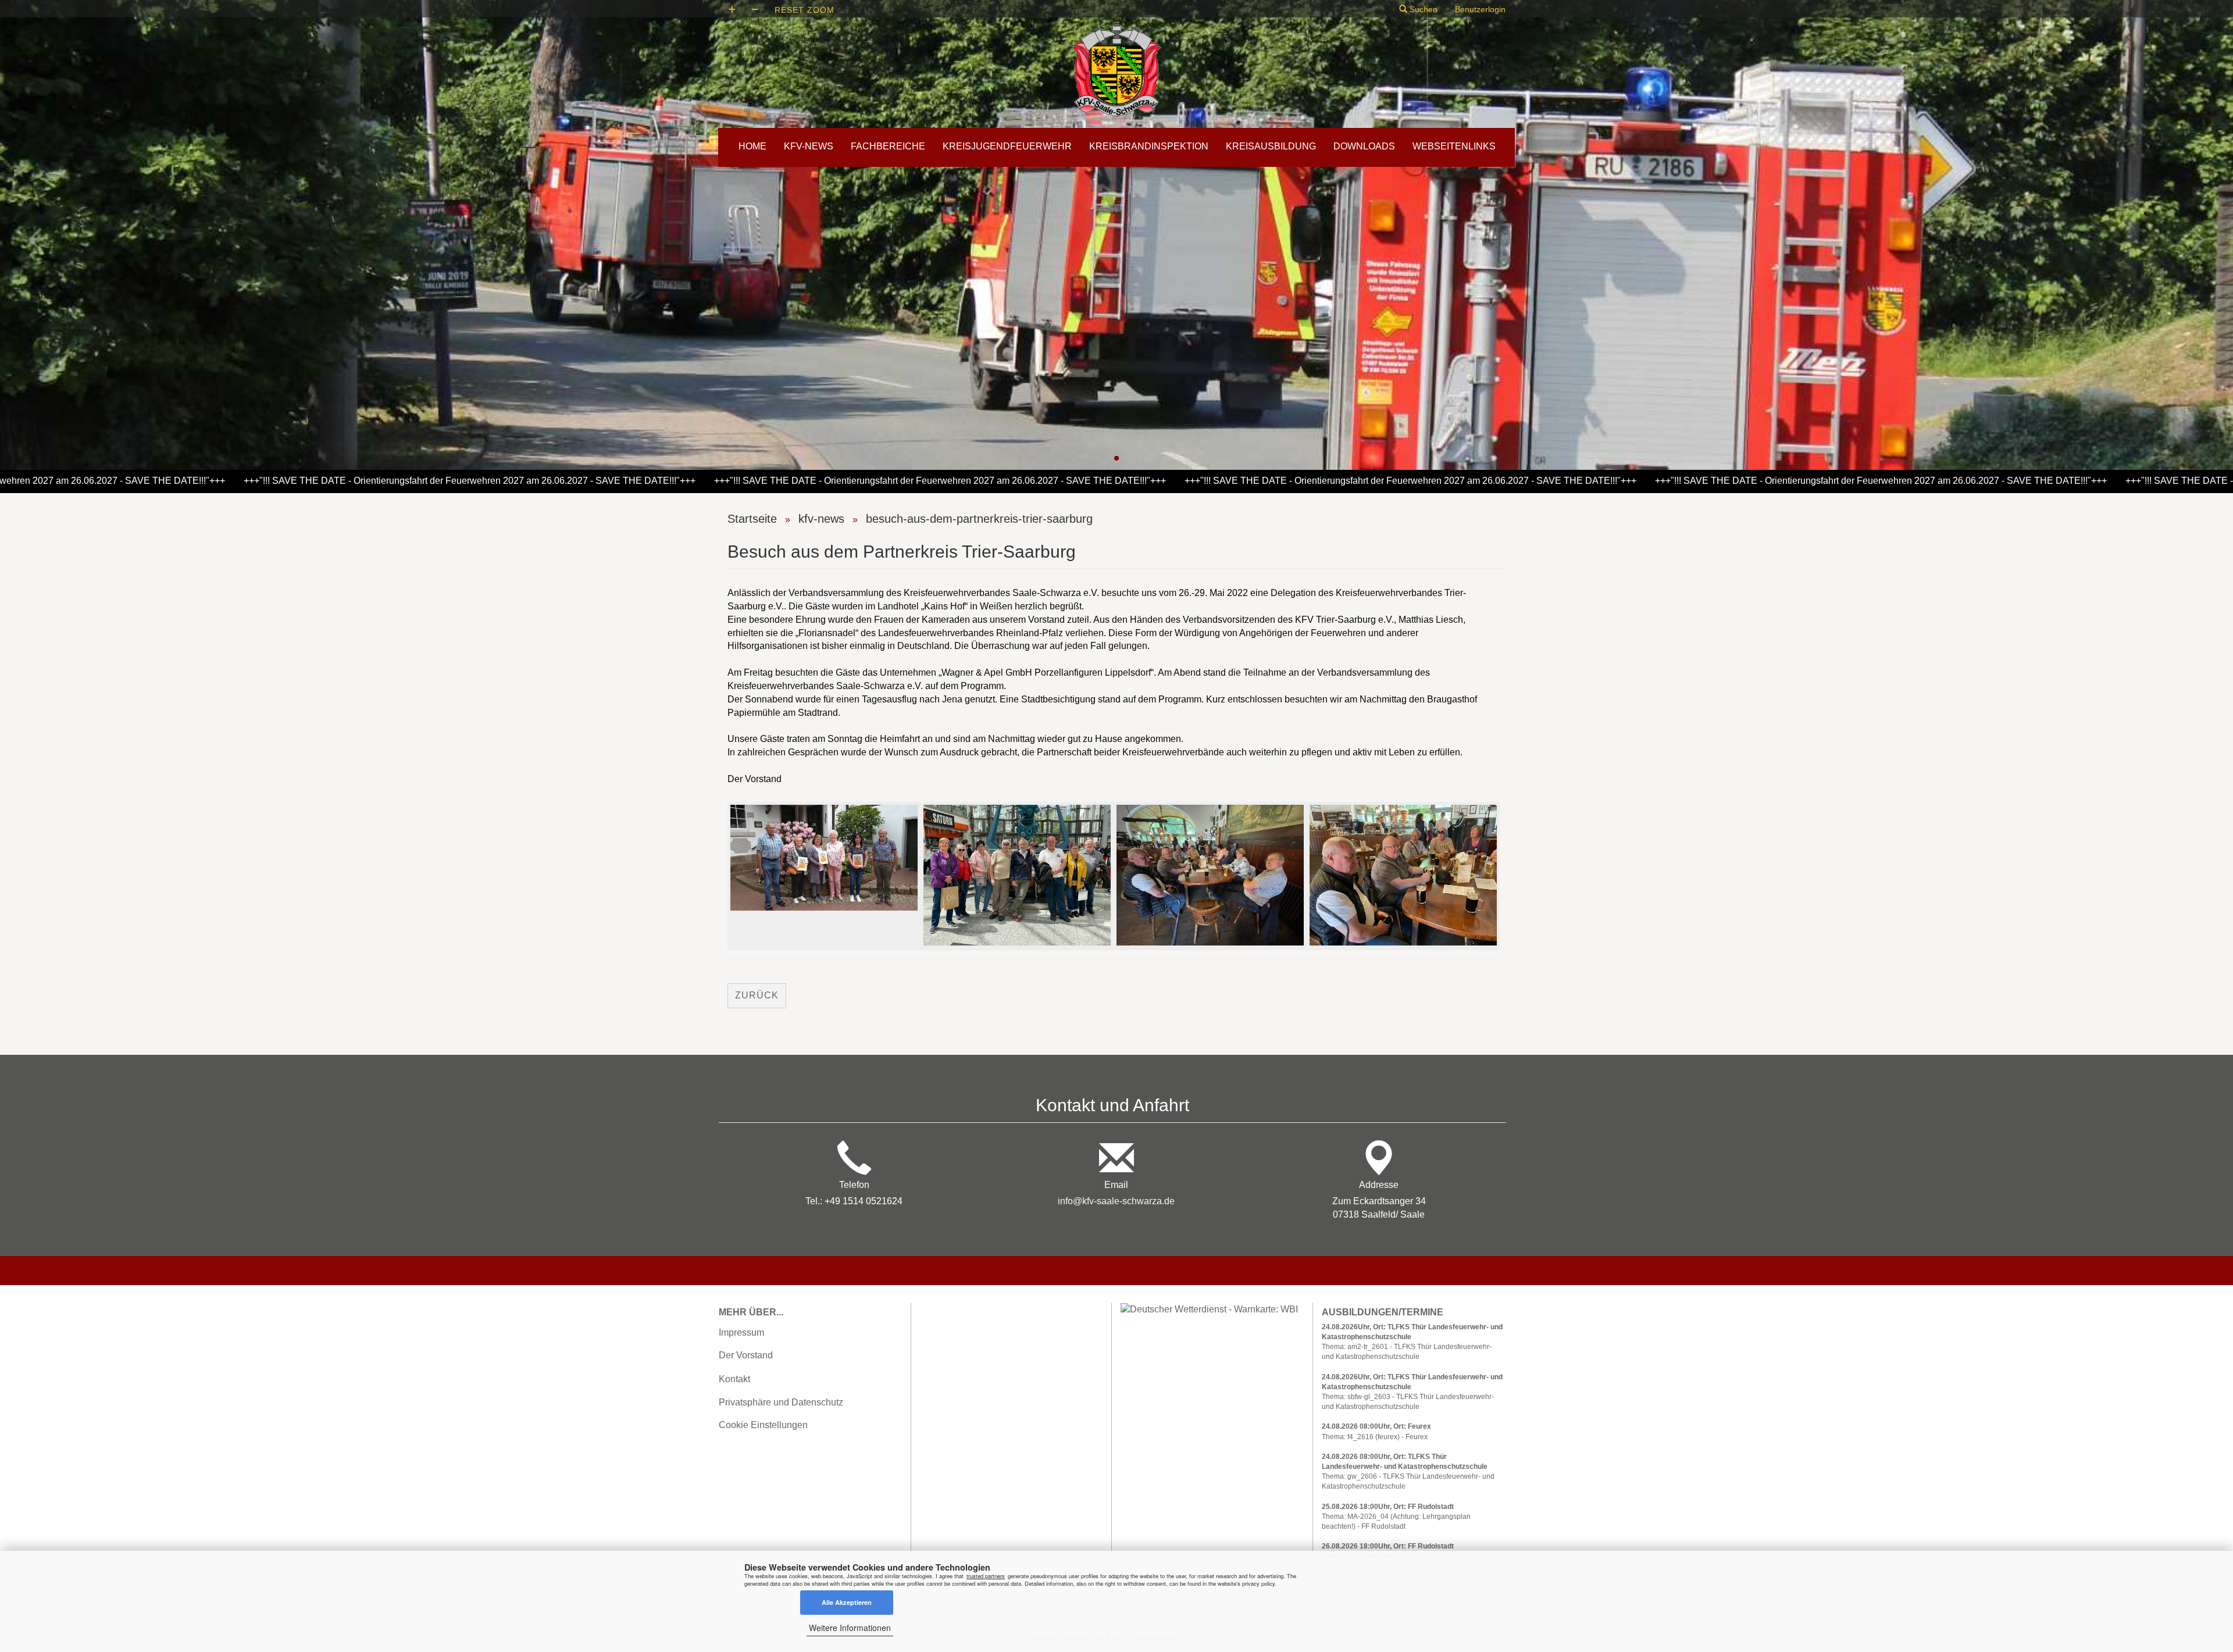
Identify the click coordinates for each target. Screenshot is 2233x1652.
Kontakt (734, 1379)
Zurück (757, 995)
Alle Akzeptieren (847, 1602)
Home (752, 146)
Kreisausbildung (1271, 146)
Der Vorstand (746, 1355)
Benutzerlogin (1480, 9)
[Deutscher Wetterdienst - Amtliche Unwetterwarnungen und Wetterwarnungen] (1209, 1309)
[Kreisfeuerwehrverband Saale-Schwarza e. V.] (1116, 70)
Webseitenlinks (1454, 146)
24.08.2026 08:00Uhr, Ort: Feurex (1376, 1426)
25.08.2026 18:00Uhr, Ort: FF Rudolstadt (1388, 1507)
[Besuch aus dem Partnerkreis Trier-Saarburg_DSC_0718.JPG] (824, 857)
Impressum (741, 1332)
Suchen (1422, 9)
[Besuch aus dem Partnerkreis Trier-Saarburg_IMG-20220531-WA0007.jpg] (1017, 875)
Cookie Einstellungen (763, 1425)
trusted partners (986, 1576)
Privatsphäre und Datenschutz (781, 1402)
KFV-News (809, 146)
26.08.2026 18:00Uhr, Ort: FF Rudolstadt (1388, 1546)
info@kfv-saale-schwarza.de (1116, 1201)
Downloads (1364, 146)
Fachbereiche (888, 146)
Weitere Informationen (850, 1628)
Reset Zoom (805, 10)
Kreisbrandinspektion (1149, 146)
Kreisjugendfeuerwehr (1007, 146)
